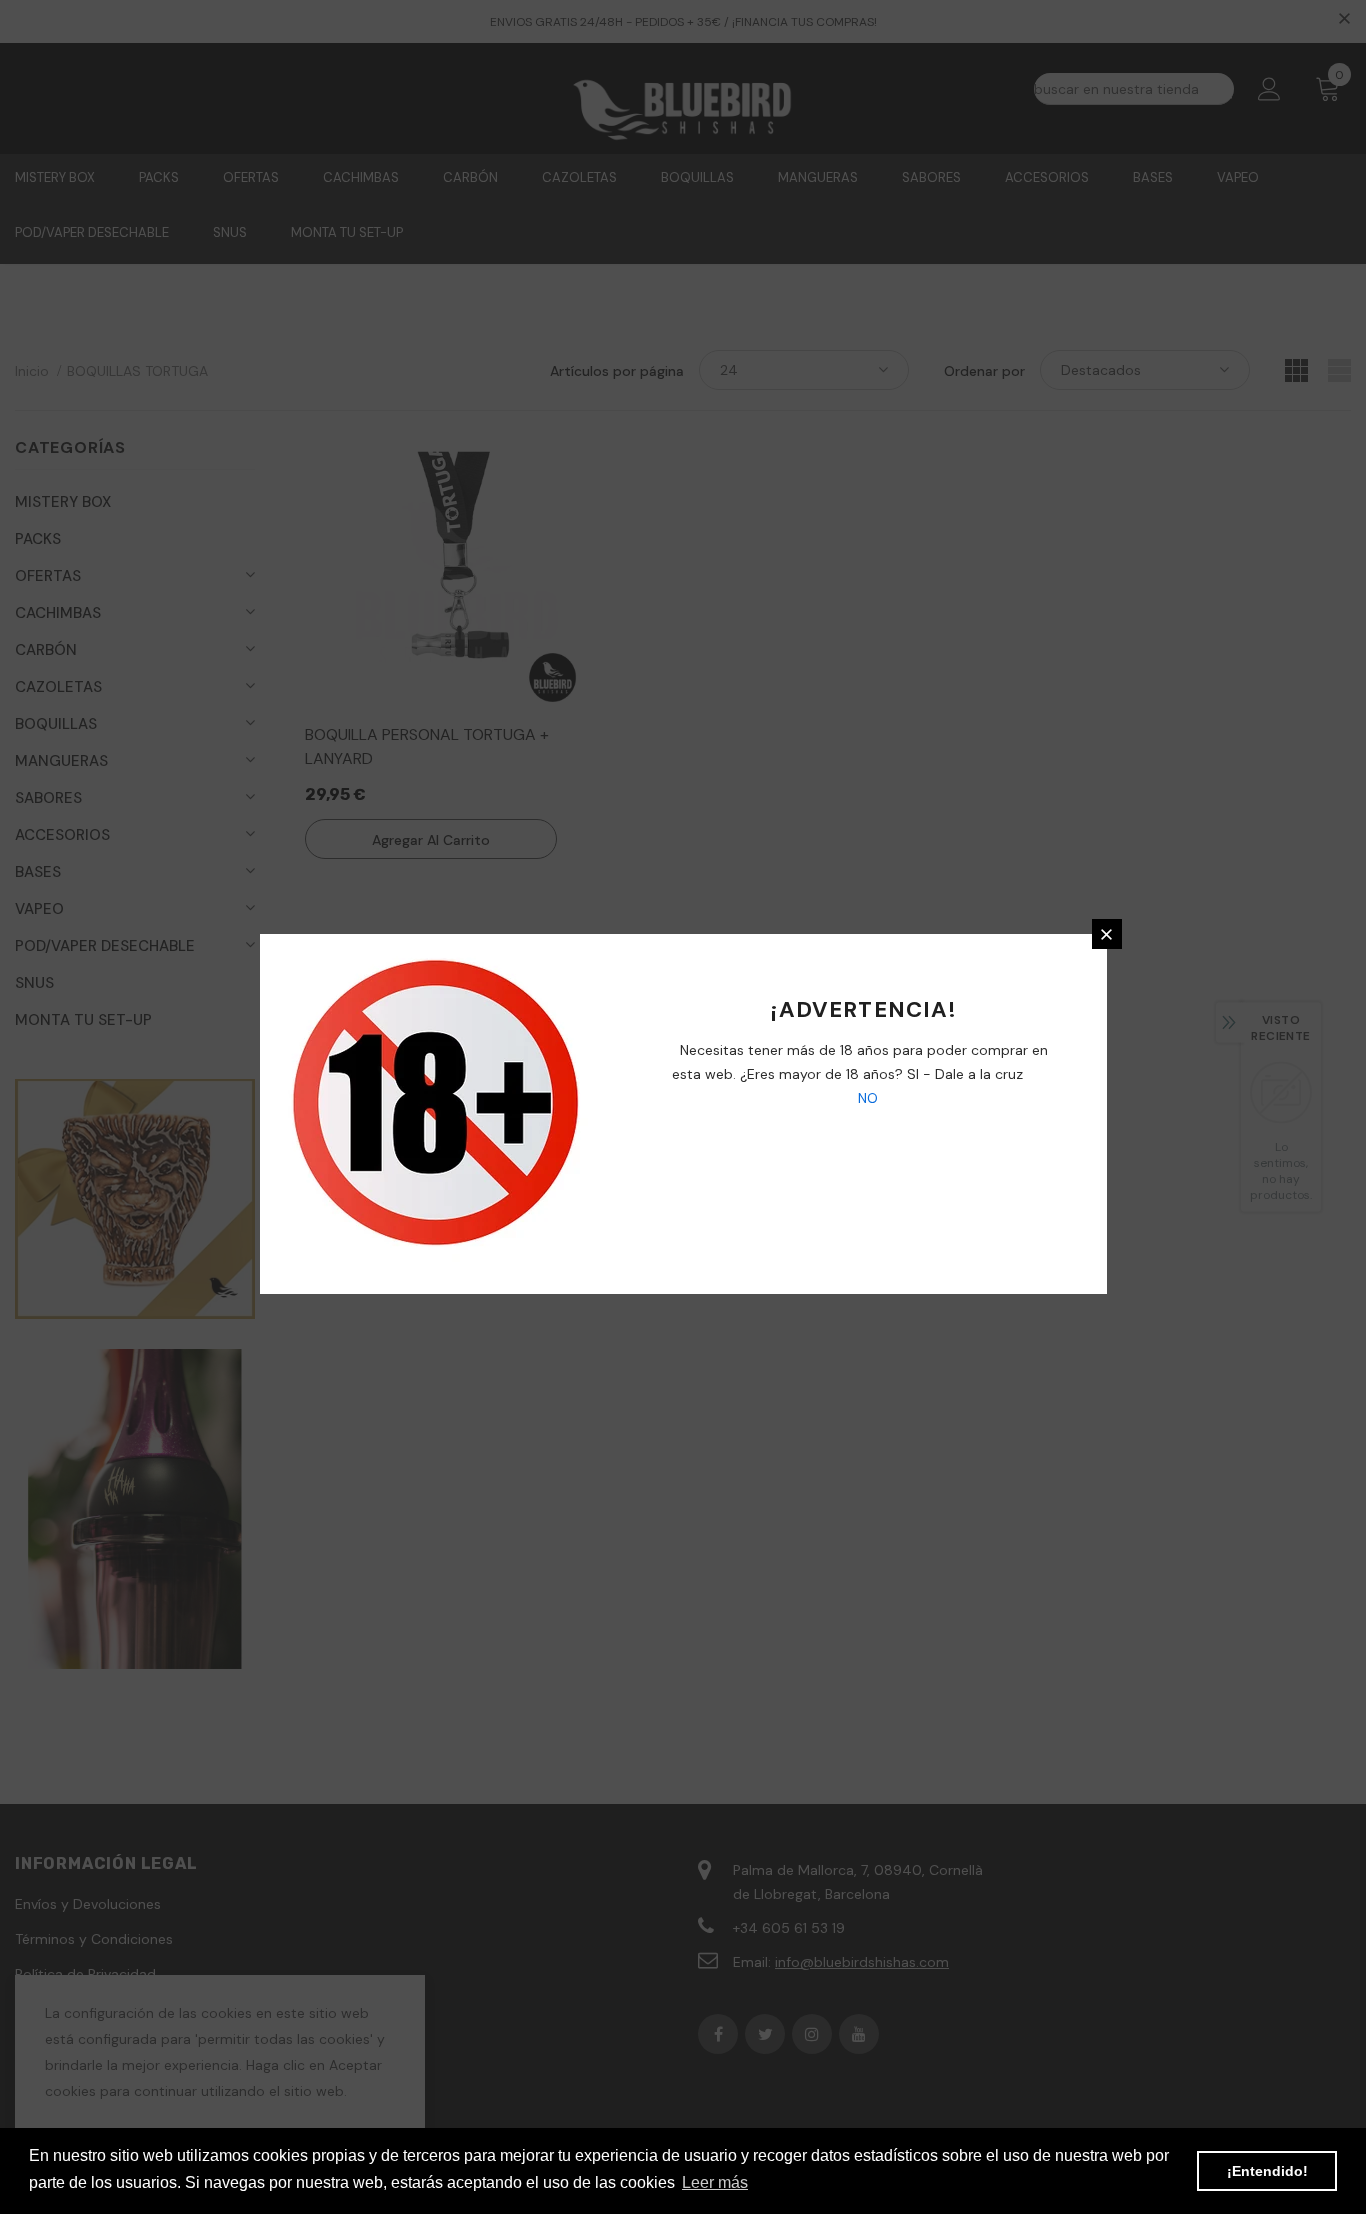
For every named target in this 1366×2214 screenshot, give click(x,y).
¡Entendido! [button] (1267, 2171)
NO (866, 1098)
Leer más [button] (715, 2182)
